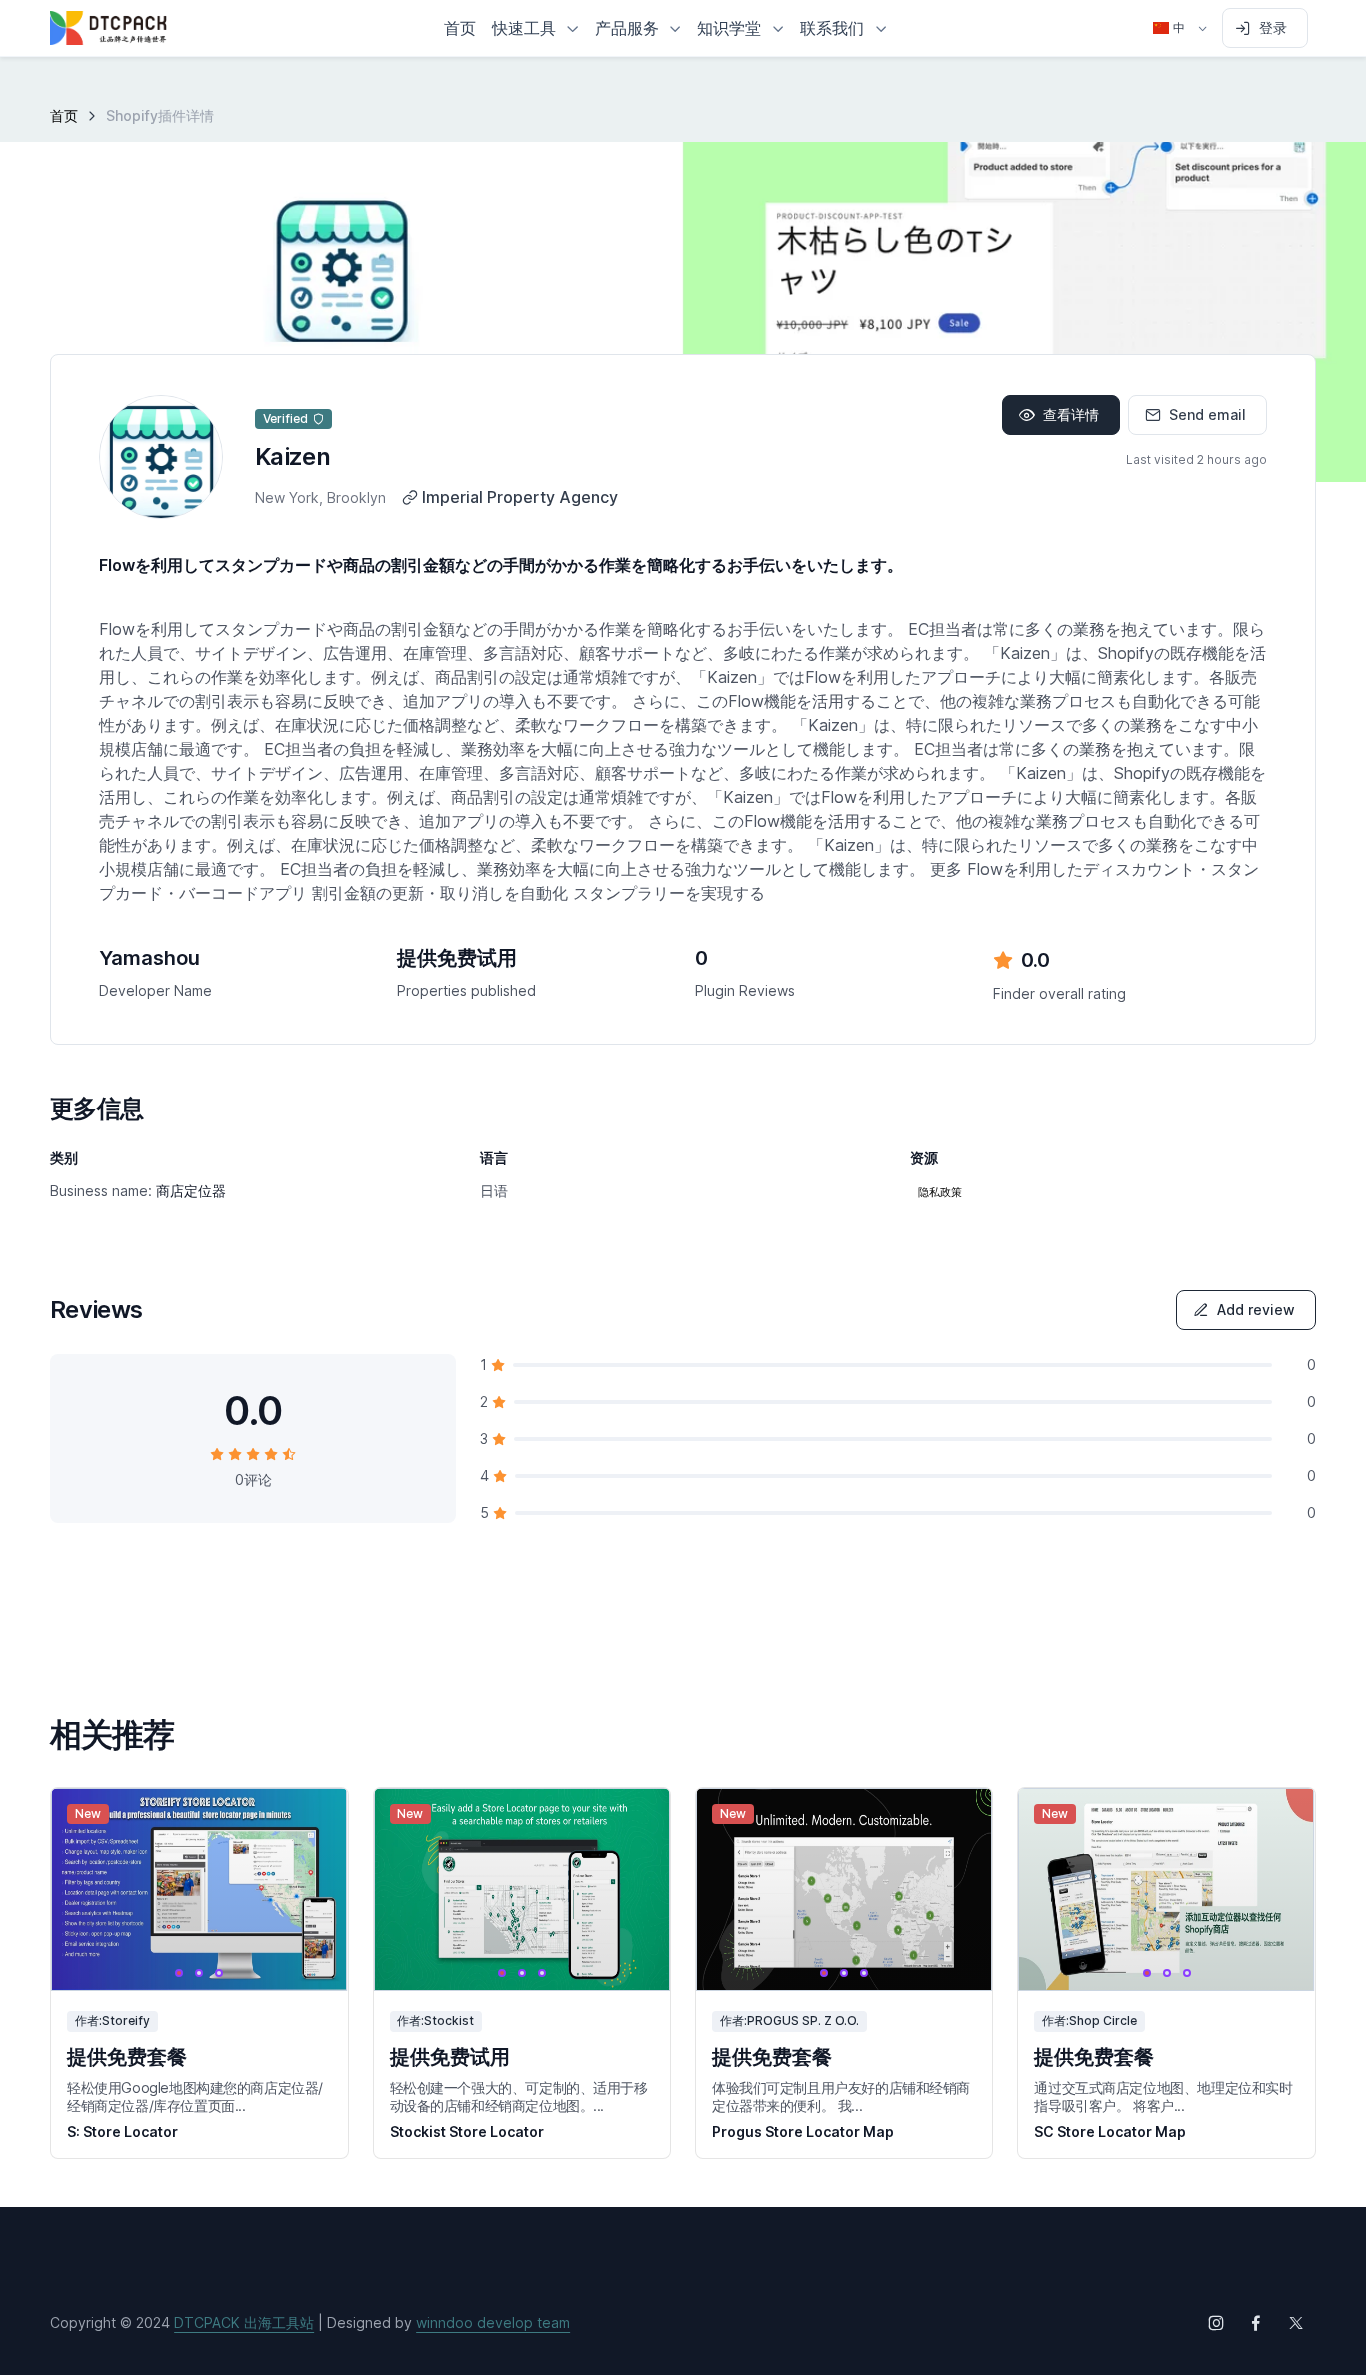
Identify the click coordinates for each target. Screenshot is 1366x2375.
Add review (1256, 1309)
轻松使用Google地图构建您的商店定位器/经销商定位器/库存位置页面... (195, 2096)
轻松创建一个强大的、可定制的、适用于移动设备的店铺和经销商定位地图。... (519, 2096)
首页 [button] (460, 28)
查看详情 (1071, 414)
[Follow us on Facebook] (1256, 2323)
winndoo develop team (493, 2322)
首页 (64, 115)
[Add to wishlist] (314, 1821)
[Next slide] (314, 1889)
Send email (1207, 414)
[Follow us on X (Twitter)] (1296, 2323)
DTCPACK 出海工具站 (244, 2322)
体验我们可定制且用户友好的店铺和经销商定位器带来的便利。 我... (841, 2096)
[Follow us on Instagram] (1216, 2323)
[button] (535, 28)
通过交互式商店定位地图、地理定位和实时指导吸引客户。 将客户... (1163, 2096)
